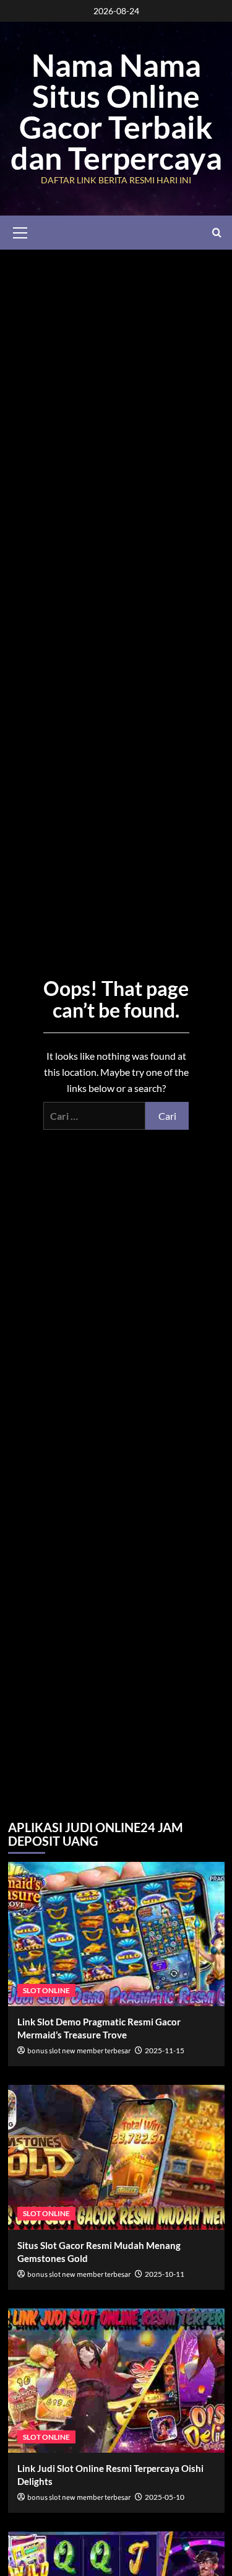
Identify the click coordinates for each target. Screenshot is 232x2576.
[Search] (217, 233)
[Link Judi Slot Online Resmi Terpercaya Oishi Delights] (116, 2381)
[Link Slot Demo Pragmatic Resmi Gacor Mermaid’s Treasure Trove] (116, 1934)
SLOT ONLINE (46, 1990)
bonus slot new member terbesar (79, 2051)
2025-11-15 (165, 2050)
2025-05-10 (165, 2497)
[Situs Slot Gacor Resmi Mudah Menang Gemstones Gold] (116, 2157)
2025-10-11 (165, 2274)
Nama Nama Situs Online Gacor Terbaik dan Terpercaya (116, 111)
